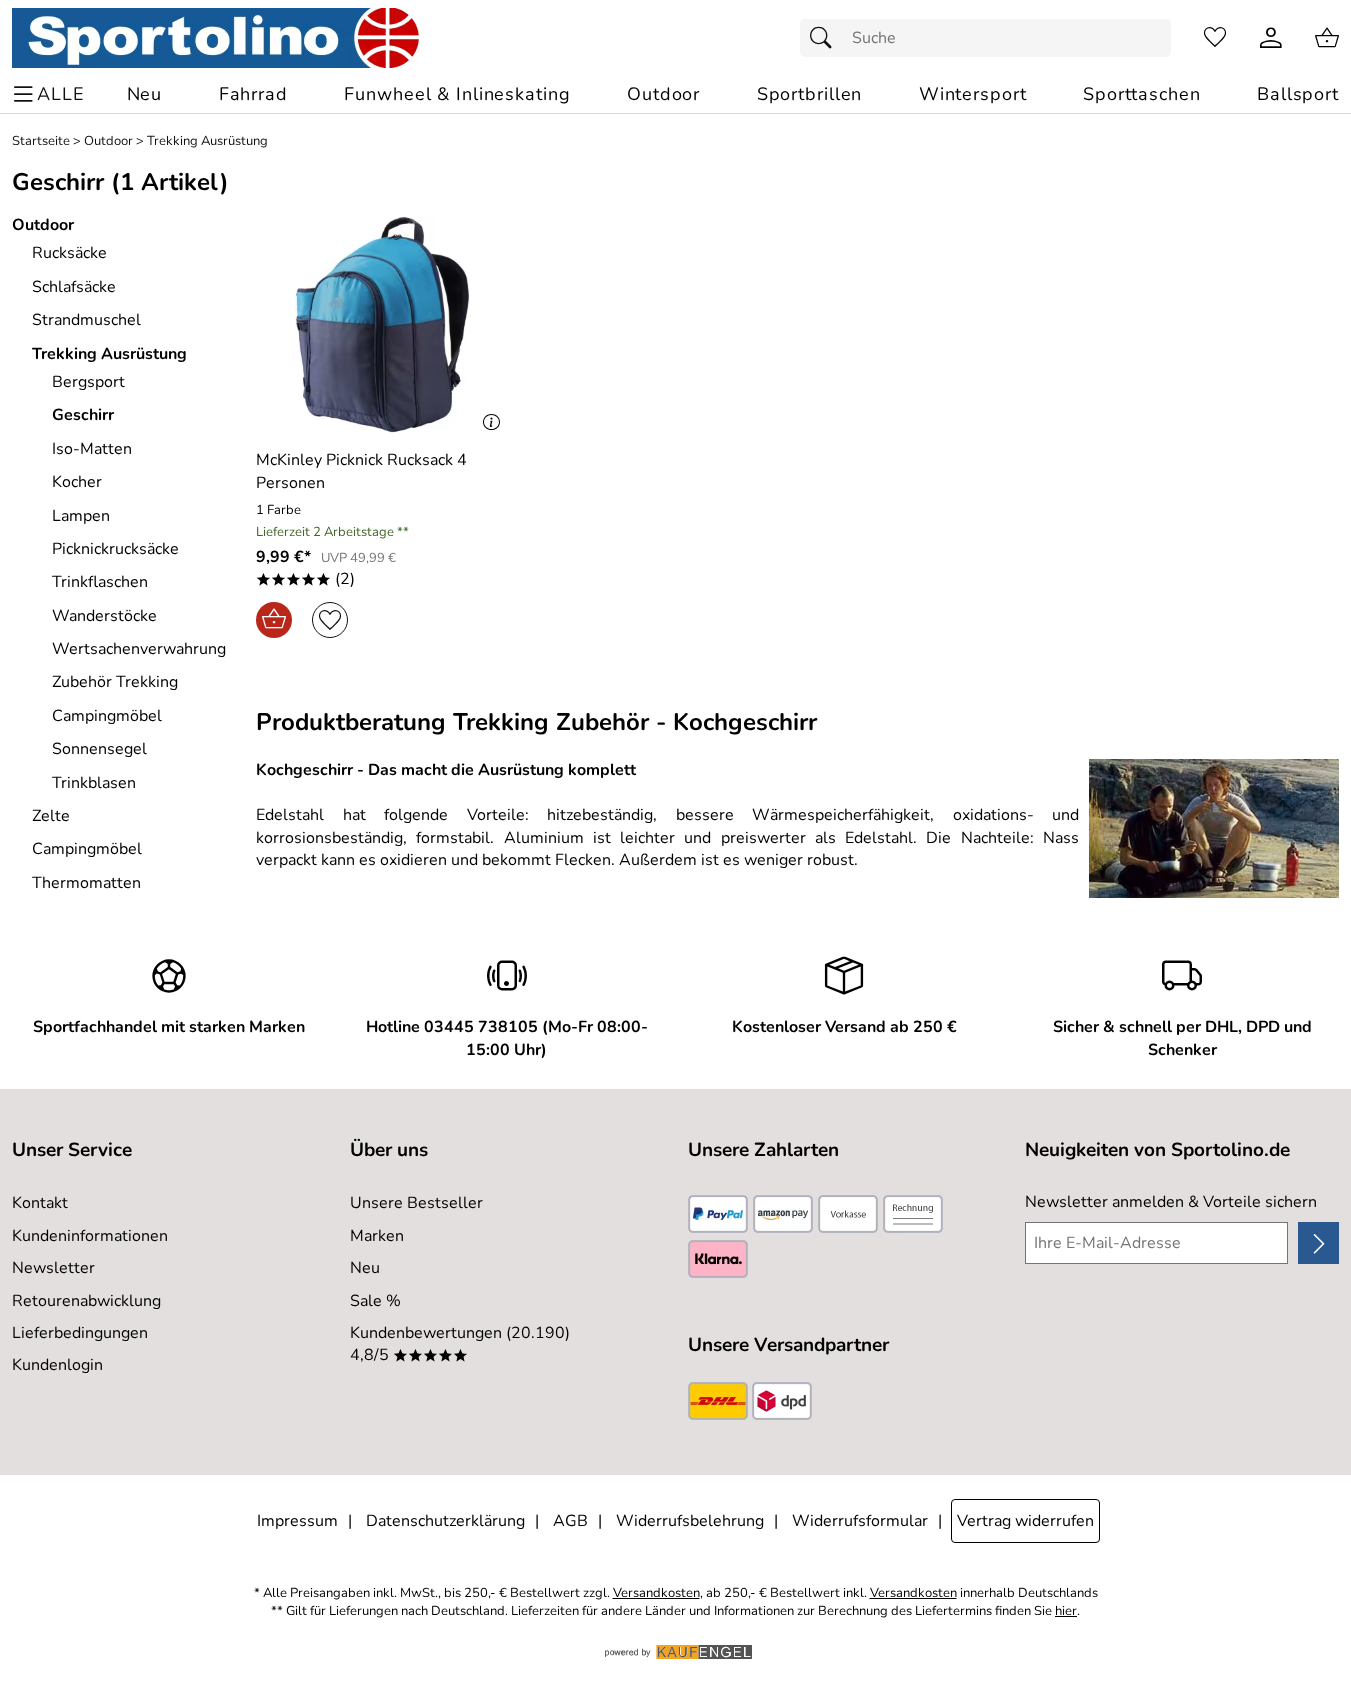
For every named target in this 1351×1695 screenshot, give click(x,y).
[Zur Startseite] (215, 38)
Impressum (297, 1521)
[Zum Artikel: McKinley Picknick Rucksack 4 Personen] (382, 324)
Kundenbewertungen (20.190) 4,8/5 (460, 1344)
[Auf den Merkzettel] (330, 620)
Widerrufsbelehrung (690, 1521)
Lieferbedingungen (80, 1333)
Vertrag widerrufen (1025, 1521)
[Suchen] (826, 38)
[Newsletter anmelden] (1318, 1243)
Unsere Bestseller (416, 1203)
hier (1066, 1611)
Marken (377, 1236)
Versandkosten (656, 1593)
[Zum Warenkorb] (1327, 38)
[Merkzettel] (1215, 38)
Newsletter (53, 1268)
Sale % (375, 1301)
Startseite (41, 141)
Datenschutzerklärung (445, 1521)
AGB (570, 1521)
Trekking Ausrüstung (207, 141)
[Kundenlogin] (1271, 38)
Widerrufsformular (860, 1521)
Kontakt (40, 1203)
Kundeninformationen (90, 1236)
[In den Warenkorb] (274, 620)
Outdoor (108, 141)
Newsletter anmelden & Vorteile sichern (1171, 1202)
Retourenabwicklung (86, 1301)
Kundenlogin (57, 1365)
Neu (365, 1268)
